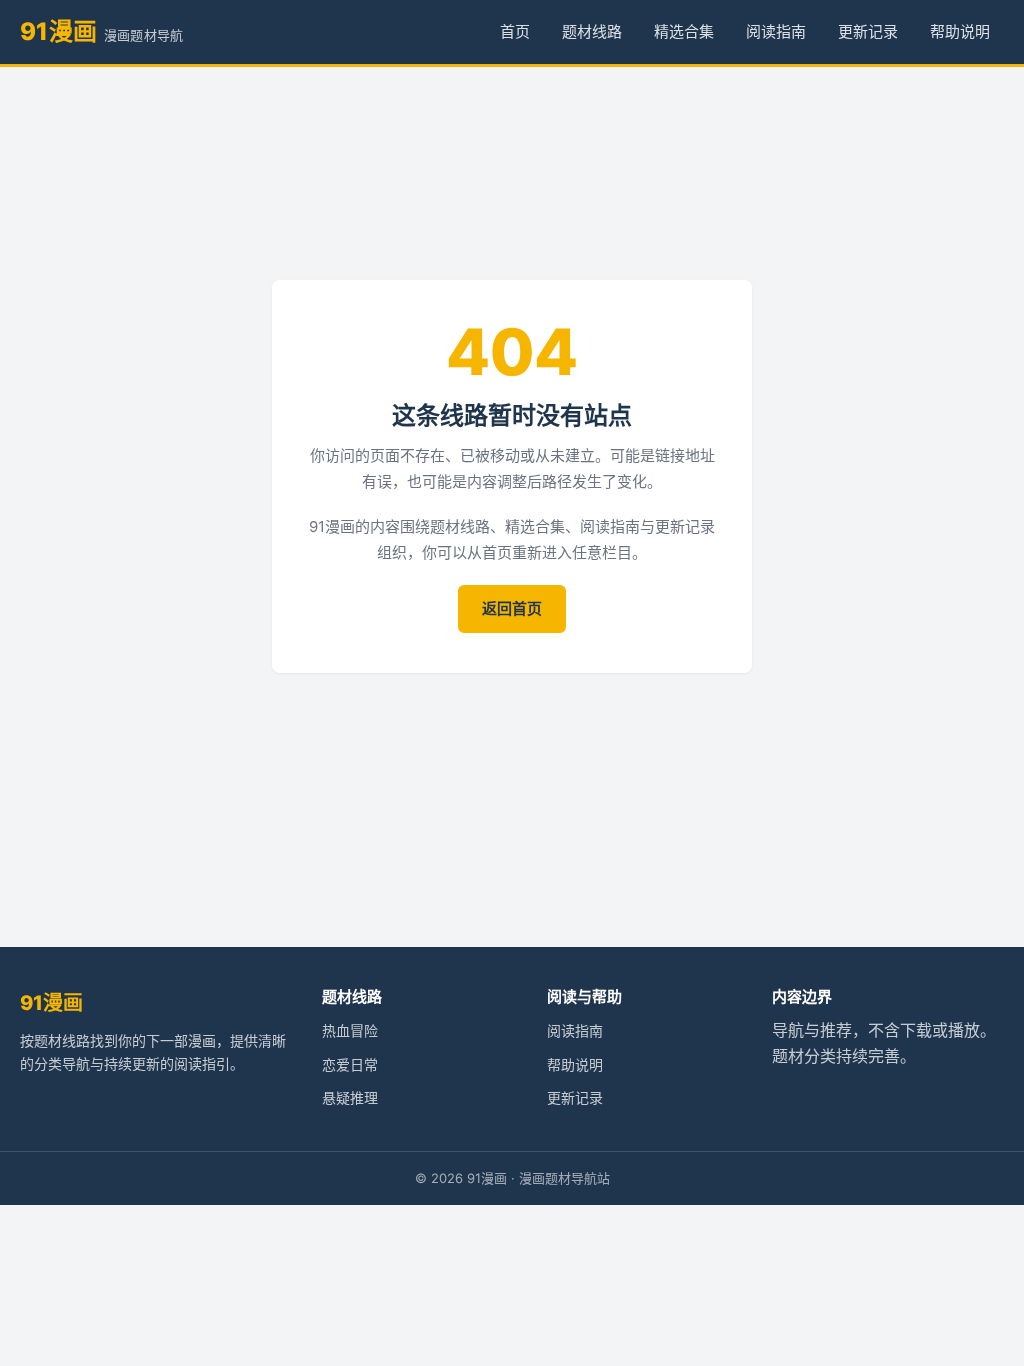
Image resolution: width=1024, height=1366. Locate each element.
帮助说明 (960, 31)
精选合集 (684, 31)
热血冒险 (350, 1030)
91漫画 (51, 1003)
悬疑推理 (350, 1097)
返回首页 (512, 608)
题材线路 (592, 31)
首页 (515, 31)
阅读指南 (776, 31)
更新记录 (868, 31)
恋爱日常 (350, 1064)
